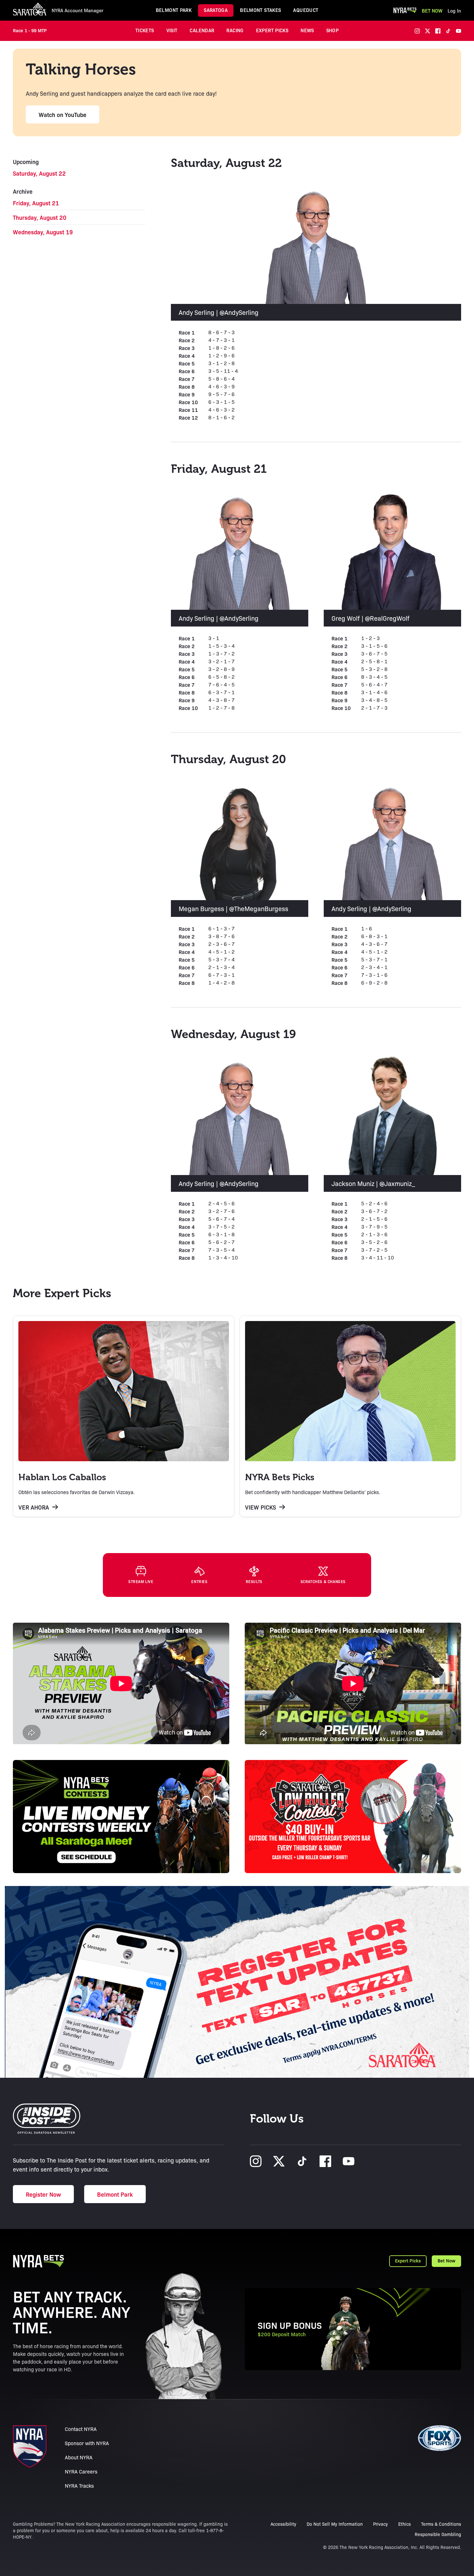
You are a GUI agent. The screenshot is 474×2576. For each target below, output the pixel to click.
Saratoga (216, 10)
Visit (172, 30)
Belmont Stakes (260, 10)
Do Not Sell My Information (335, 2524)
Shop (333, 30)
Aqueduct (306, 10)
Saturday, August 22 (39, 173)
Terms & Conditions (441, 2524)
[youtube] (459, 31)
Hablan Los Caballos (62, 1477)
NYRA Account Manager (78, 10)
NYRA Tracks (79, 2486)
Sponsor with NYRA (87, 2443)
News (307, 30)
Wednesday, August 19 (43, 232)
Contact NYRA (81, 2429)
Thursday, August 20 (40, 217)
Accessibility (283, 2524)
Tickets (145, 30)
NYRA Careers (81, 2471)
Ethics (405, 2524)
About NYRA (79, 2457)
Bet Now (432, 10)
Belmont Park (174, 10)
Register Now (43, 2194)
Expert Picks (272, 30)
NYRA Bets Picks (280, 1477)
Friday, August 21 (36, 203)
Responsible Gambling (438, 2534)
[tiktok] (448, 31)
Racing (235, 30)
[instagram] (417, 31)
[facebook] (438, 31)
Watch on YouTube (63, 114)
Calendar (202, 30)
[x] (428, 31)
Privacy (380, 2524)
